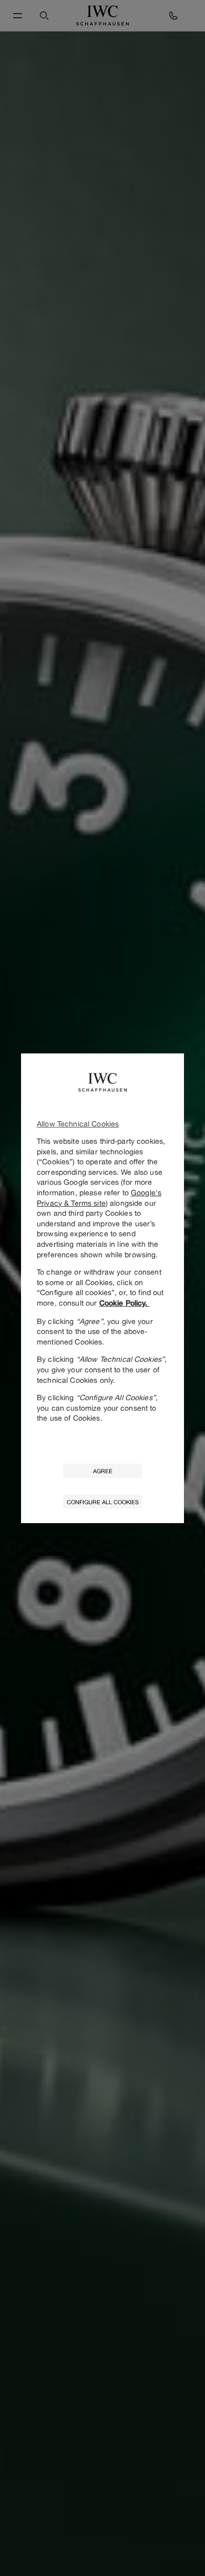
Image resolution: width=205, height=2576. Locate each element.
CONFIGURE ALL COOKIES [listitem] (103, 1502)
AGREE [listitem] (103, 1471)
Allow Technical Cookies (78, 1124)
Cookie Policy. (125, 1303)
